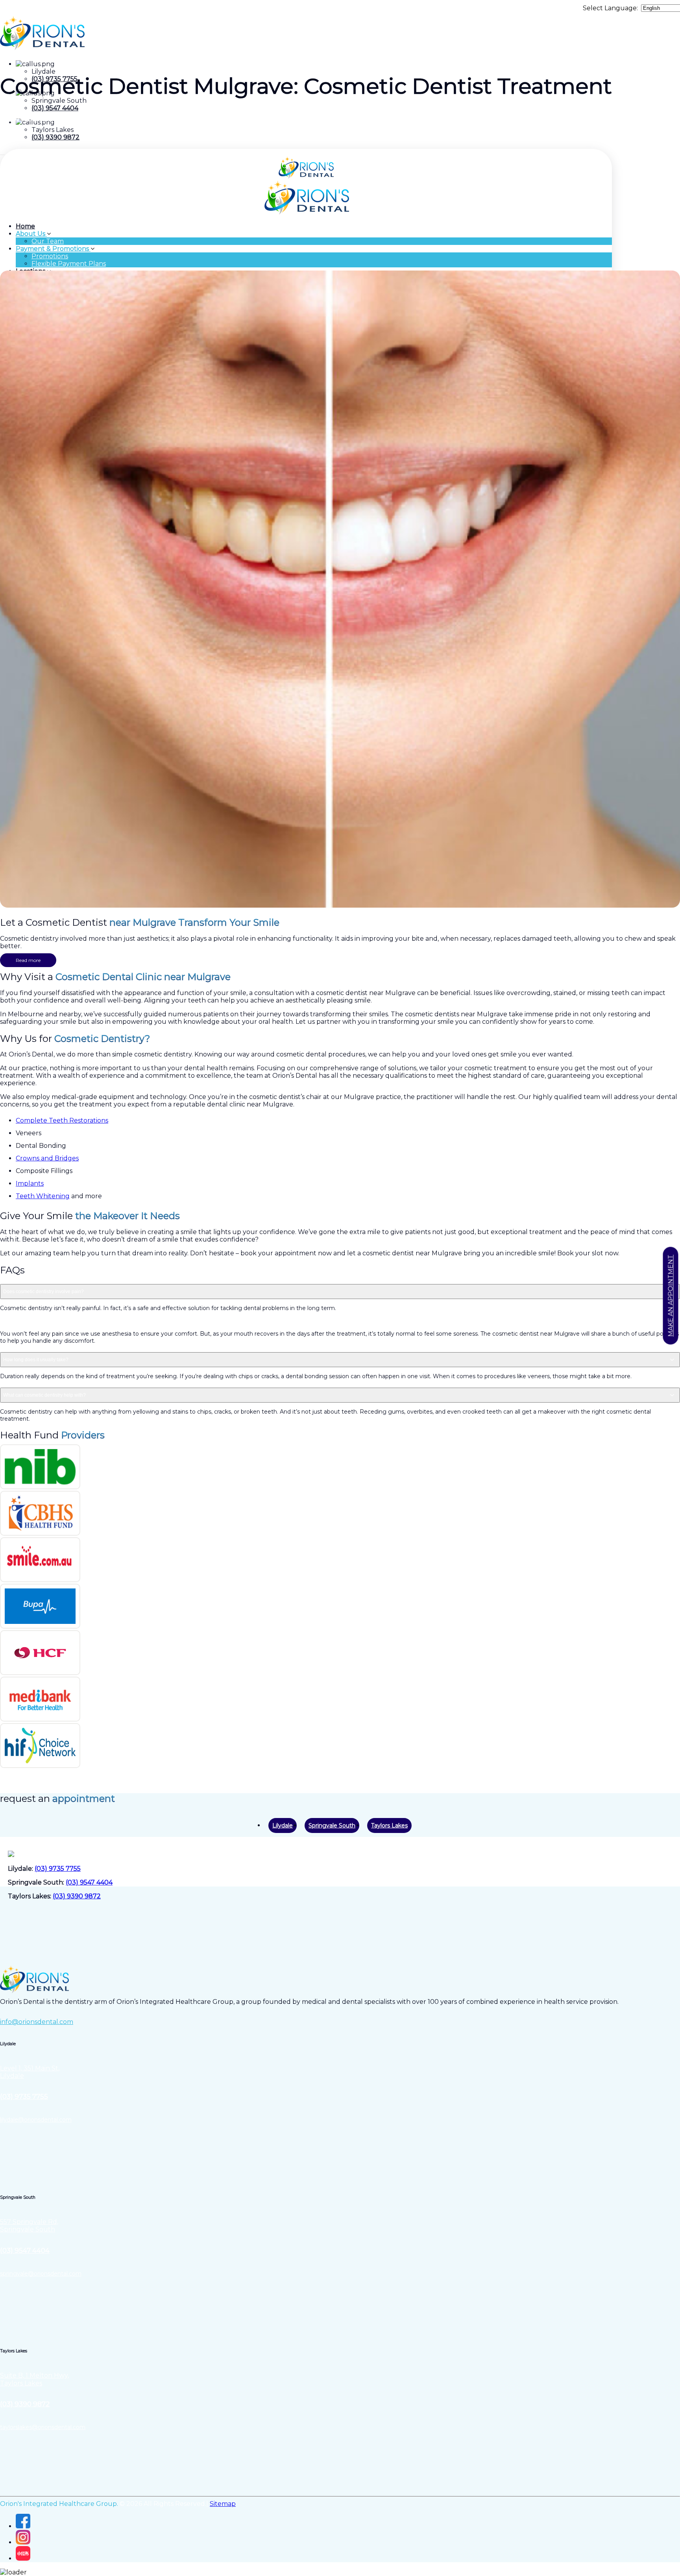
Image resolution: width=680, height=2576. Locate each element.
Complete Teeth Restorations (62, 1120)
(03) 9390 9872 (55, 137)
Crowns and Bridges (47, 1158)
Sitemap (223, 2504)
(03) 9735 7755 (58, 1869)
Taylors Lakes (389, 1825)
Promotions (50, 256)
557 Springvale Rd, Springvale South (29, 2226)
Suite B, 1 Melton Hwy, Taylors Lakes (34, 2379)
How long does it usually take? (36, 1360)
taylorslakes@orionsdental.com (43, 2427)
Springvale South (332, 1825)
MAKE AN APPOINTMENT (671, 1296)
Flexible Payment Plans (69, 264)
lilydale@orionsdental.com (36, 2120)
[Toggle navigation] (2, 155)
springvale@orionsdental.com (41, 2274)
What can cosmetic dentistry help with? (44, 1395)
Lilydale (283, 1825)
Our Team (48, 241)
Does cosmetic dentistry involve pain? (43, 1292)
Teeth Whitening (43, 1196)
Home (25, 226)
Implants (30, 1183)
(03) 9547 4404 (55, 108)
